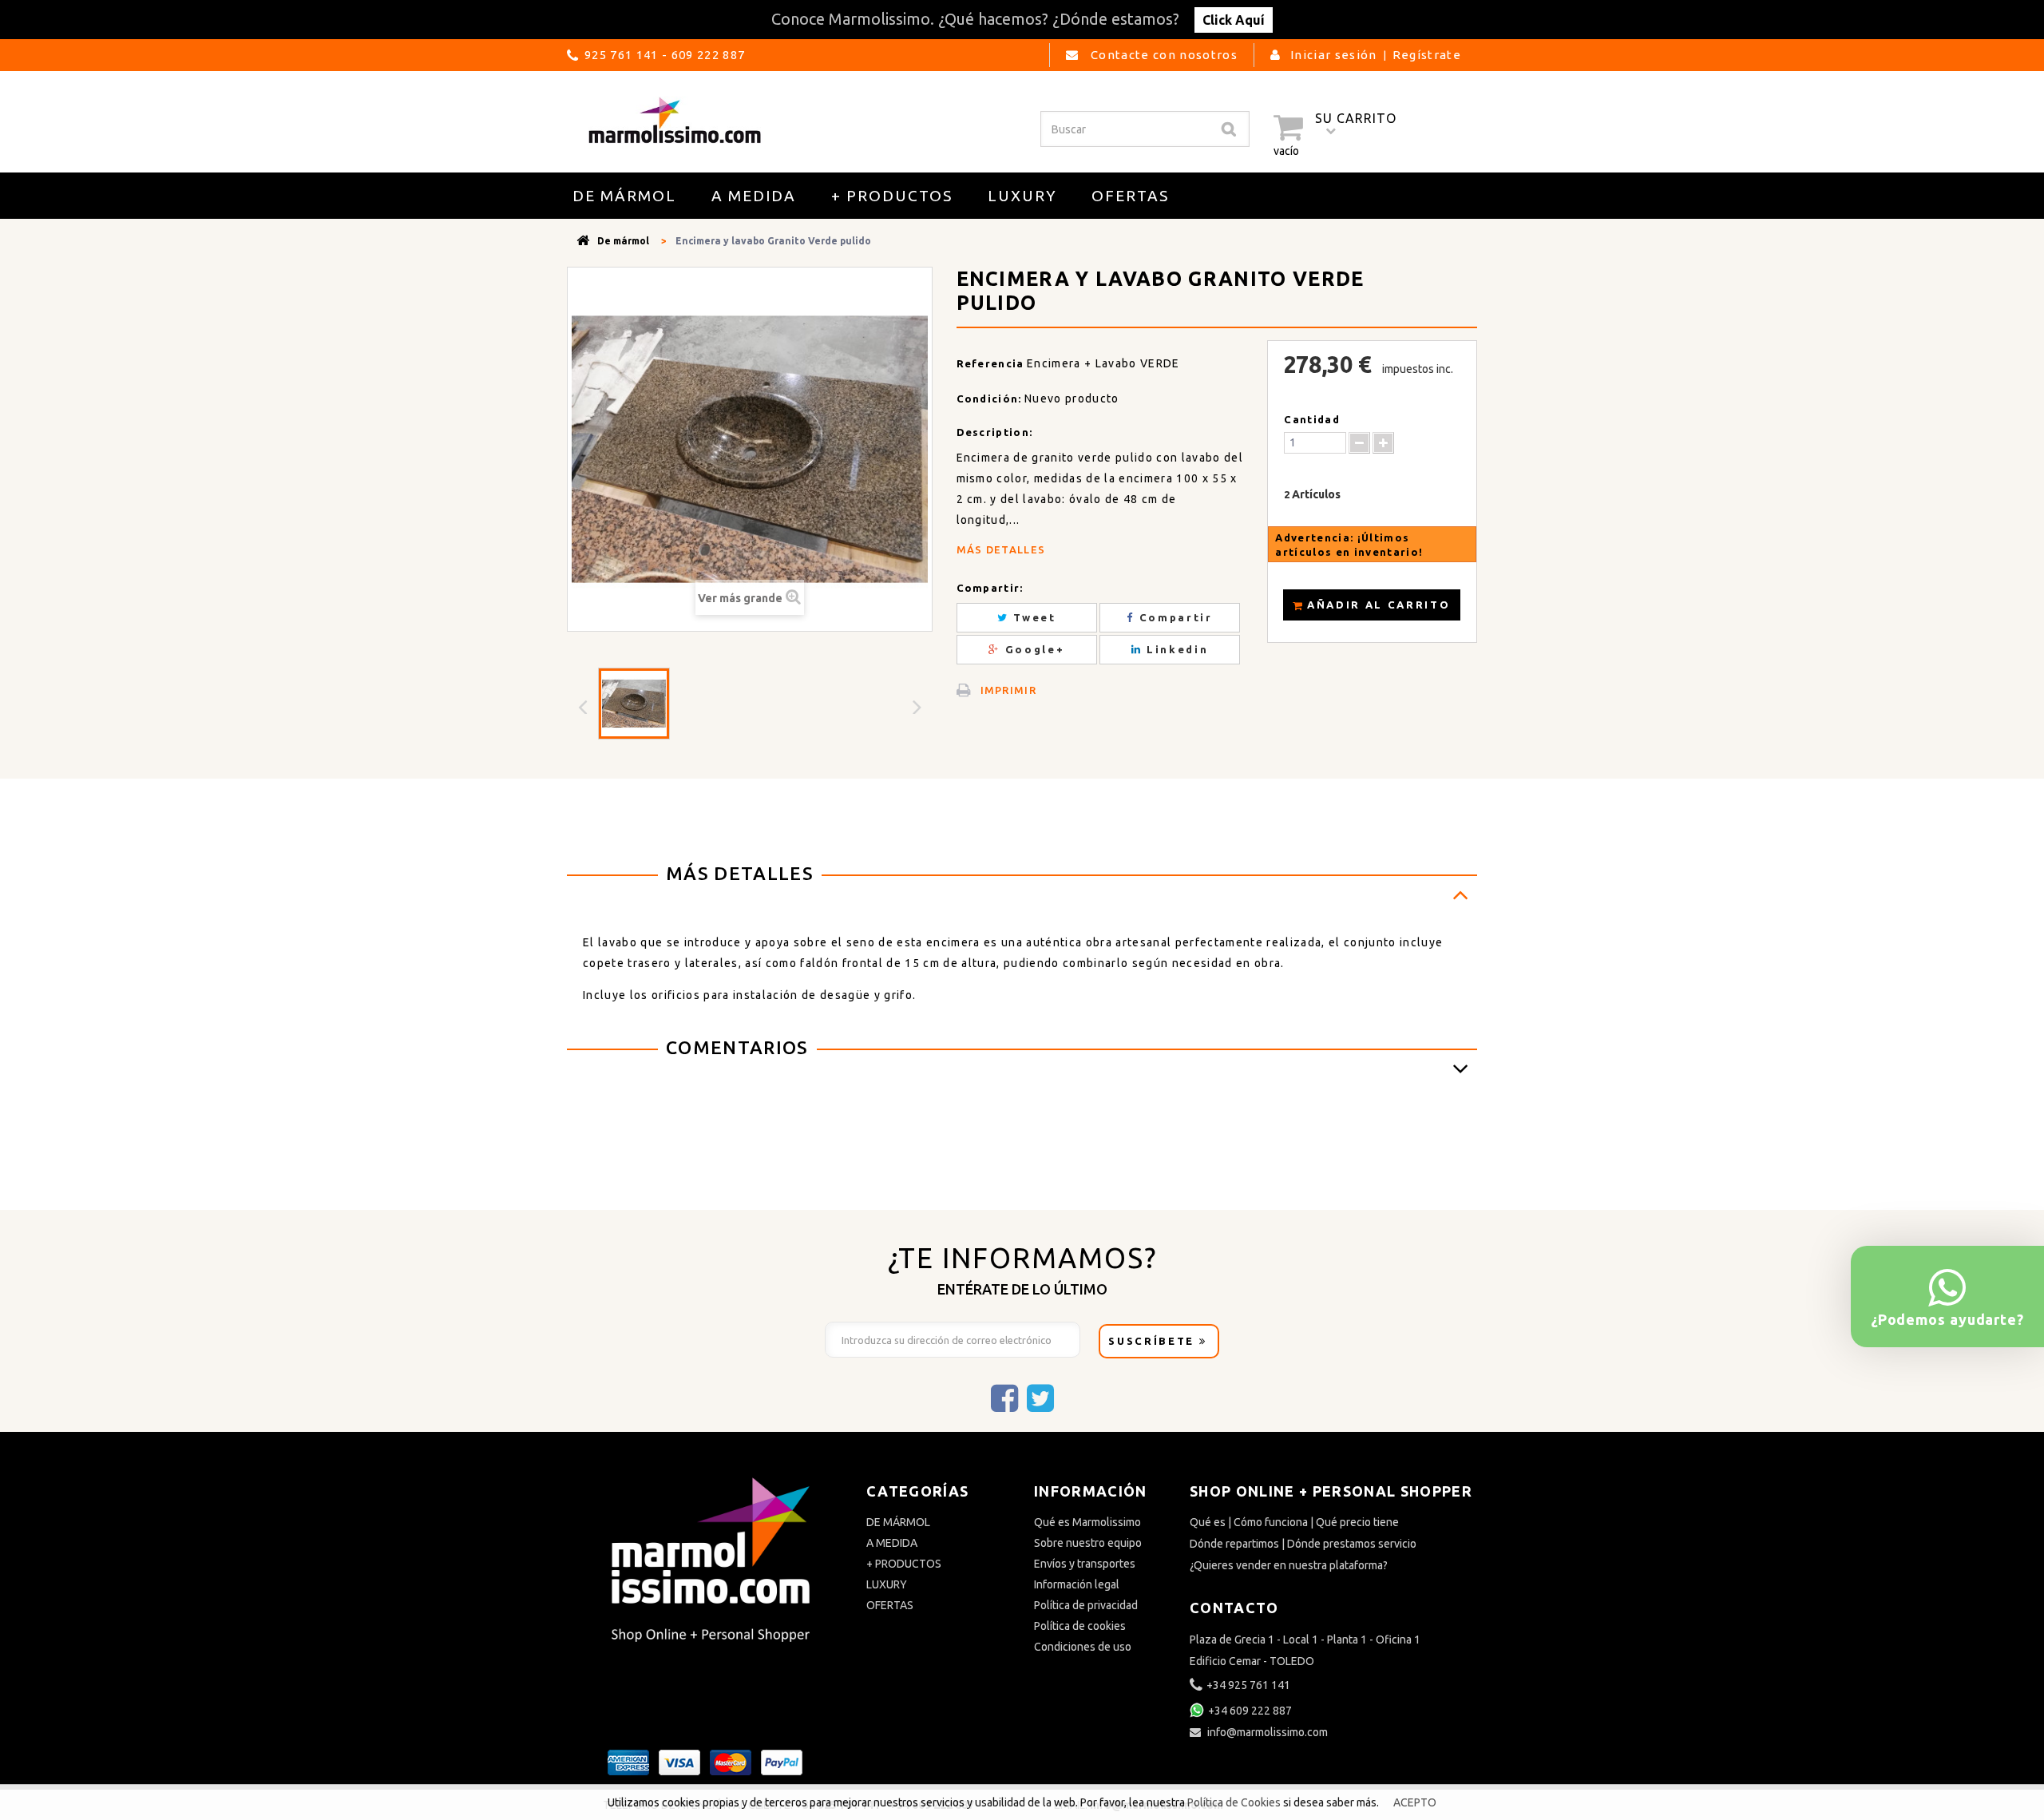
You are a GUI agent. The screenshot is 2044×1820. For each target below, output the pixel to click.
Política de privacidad (1086, 1605)
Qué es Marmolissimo (1087, 1522)
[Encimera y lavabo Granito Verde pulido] (634, 704)
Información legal (1077, 1584)
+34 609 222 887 (1250, 1711)
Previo (584, 706)
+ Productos (892, 196)
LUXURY (1022, 196)
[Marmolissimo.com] (675, 120)
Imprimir (1009, 690)
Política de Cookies (1235, 1802)
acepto (1415, 1802)
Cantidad (1312, 419)
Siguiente (919, 706)
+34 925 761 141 (1248, 1685)
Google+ (1032, 649)
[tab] (1022, 875)
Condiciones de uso (1083, 1647)
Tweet (1033, 617)
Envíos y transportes (1085, 1564)
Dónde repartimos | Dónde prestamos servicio (1303, 1544)
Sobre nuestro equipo (1088, 1543)
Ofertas (1130, 196)
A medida (754, 196)
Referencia (990, 363)
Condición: (989, 398)
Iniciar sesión (1334, 55)
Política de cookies (1080, 1626)
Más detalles (1001, 549)
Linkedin (1175, 649)
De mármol (624, 196)
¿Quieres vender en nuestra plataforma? (1289, 1565)
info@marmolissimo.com (1268, 1732)
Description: (995, 432)
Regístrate (1427, 55)
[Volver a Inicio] (583, 241)
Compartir (1174, 617)
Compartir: (990, 588)
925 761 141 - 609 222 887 (665, 55)
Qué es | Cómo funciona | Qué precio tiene (1294, 1522)
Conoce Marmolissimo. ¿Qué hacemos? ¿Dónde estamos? (1018, 19)
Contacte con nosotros (1163, 55)
